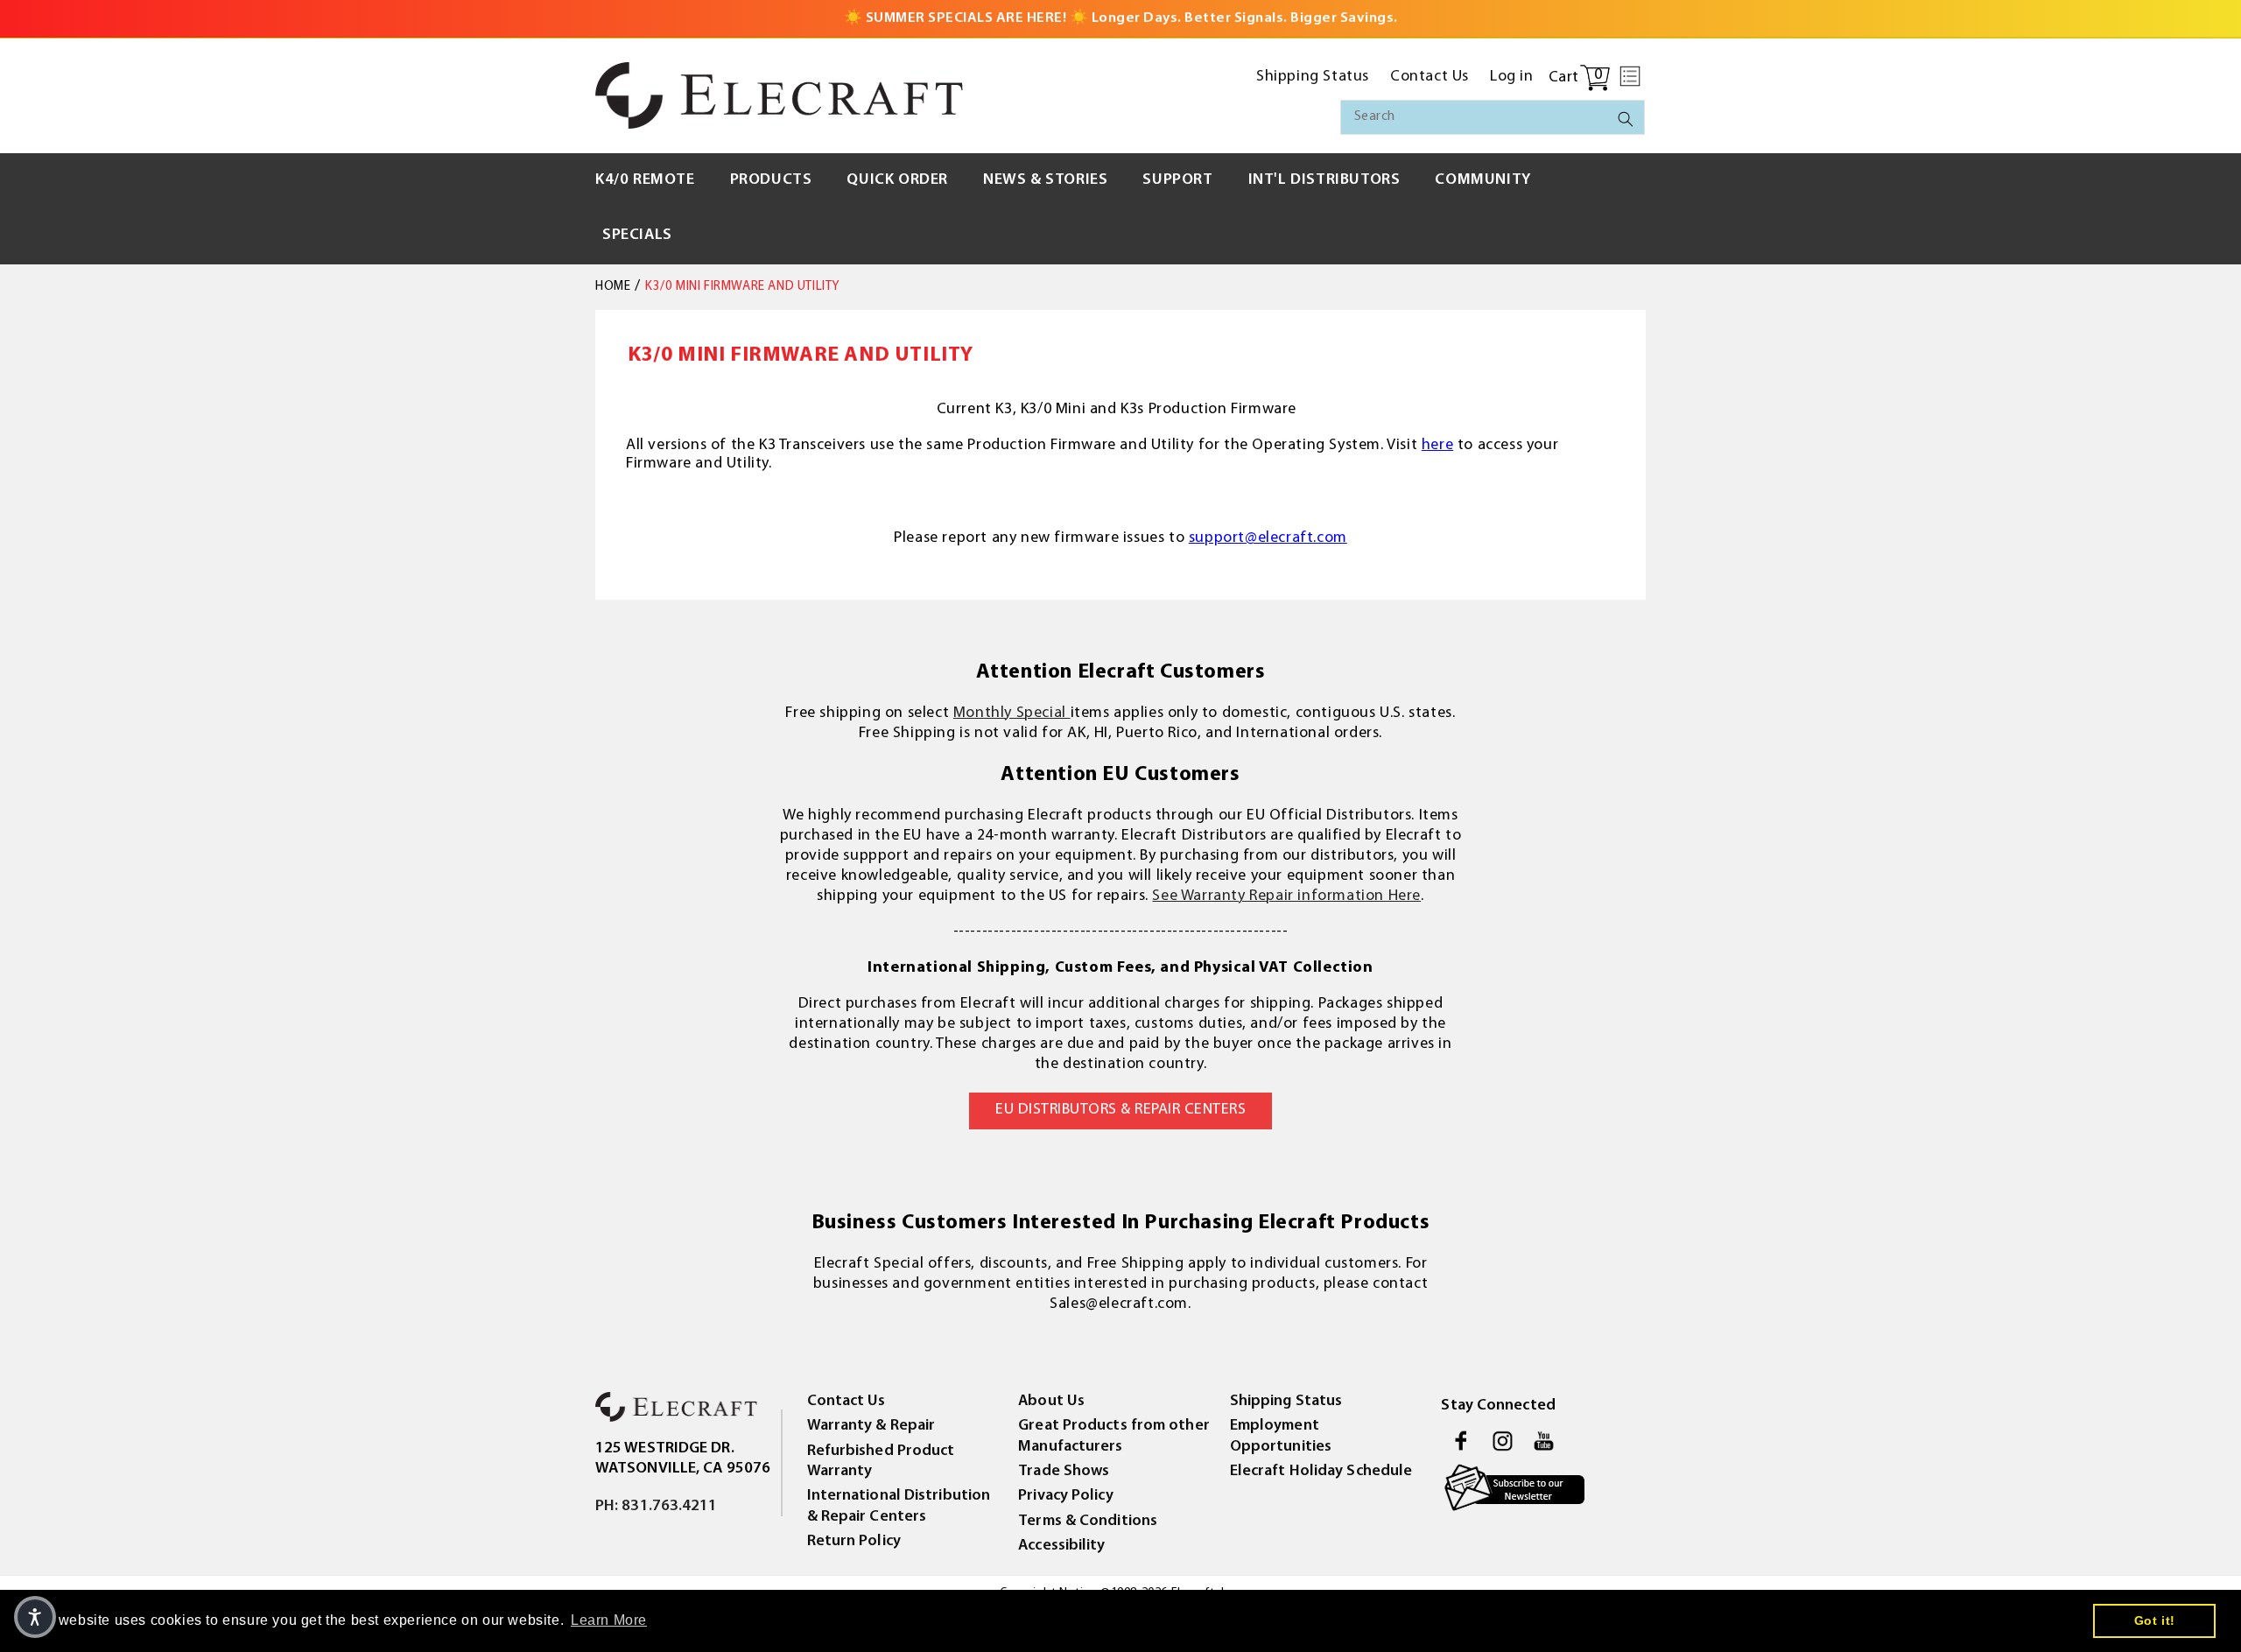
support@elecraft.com (1268, 538)
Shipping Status (1286, 1402)
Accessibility (1061, 1546)
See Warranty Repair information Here (1286, 896)
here (1437, 446)
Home (613, 287)
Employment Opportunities (1281, 1436)
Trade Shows (1064, 1472)
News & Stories (1045, 180)
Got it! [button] (2155, 1620)
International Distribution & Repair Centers (899, 1506)
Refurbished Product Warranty (881, 1462)
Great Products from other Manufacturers (1114, 1436)
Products (771, 180)
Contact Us (847, 1402)
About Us (1051, 1402)
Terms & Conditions (1088, 1522)
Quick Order (897, 180)
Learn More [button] (609, 1620)
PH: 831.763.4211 (657, 1507)
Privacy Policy (1065, 1496)
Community (1482, 180)
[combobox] (1493, 117)
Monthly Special (1012, 714)
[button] (1630, 76)
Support (1177, 180)
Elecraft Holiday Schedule (1321, 1472)
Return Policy (854, 1542)
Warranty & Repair (871, 1426)
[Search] (1626, 119)
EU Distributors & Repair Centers (1120, 1110)
